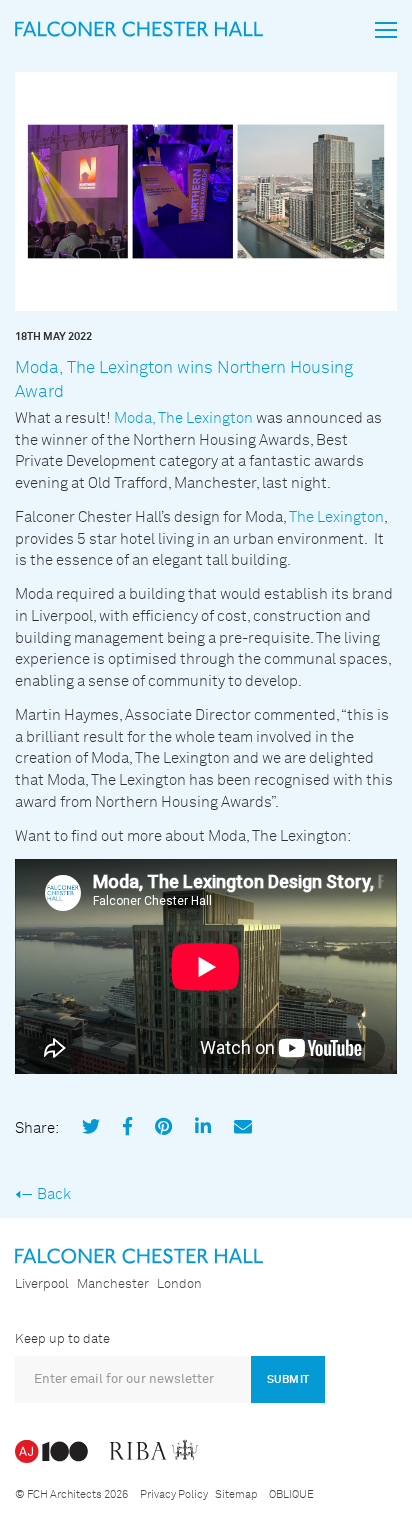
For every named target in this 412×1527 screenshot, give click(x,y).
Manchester (113, 1284)
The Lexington (336, 517)
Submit (288, 1379)
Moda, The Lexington (183, 418)
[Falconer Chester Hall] (139, 28)
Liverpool (42, 1284)
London (179, 1284)
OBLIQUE (291, 1494)
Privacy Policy (174, 1494)
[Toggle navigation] (386, 30)
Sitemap (236, 1494)
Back (54, 1194)
